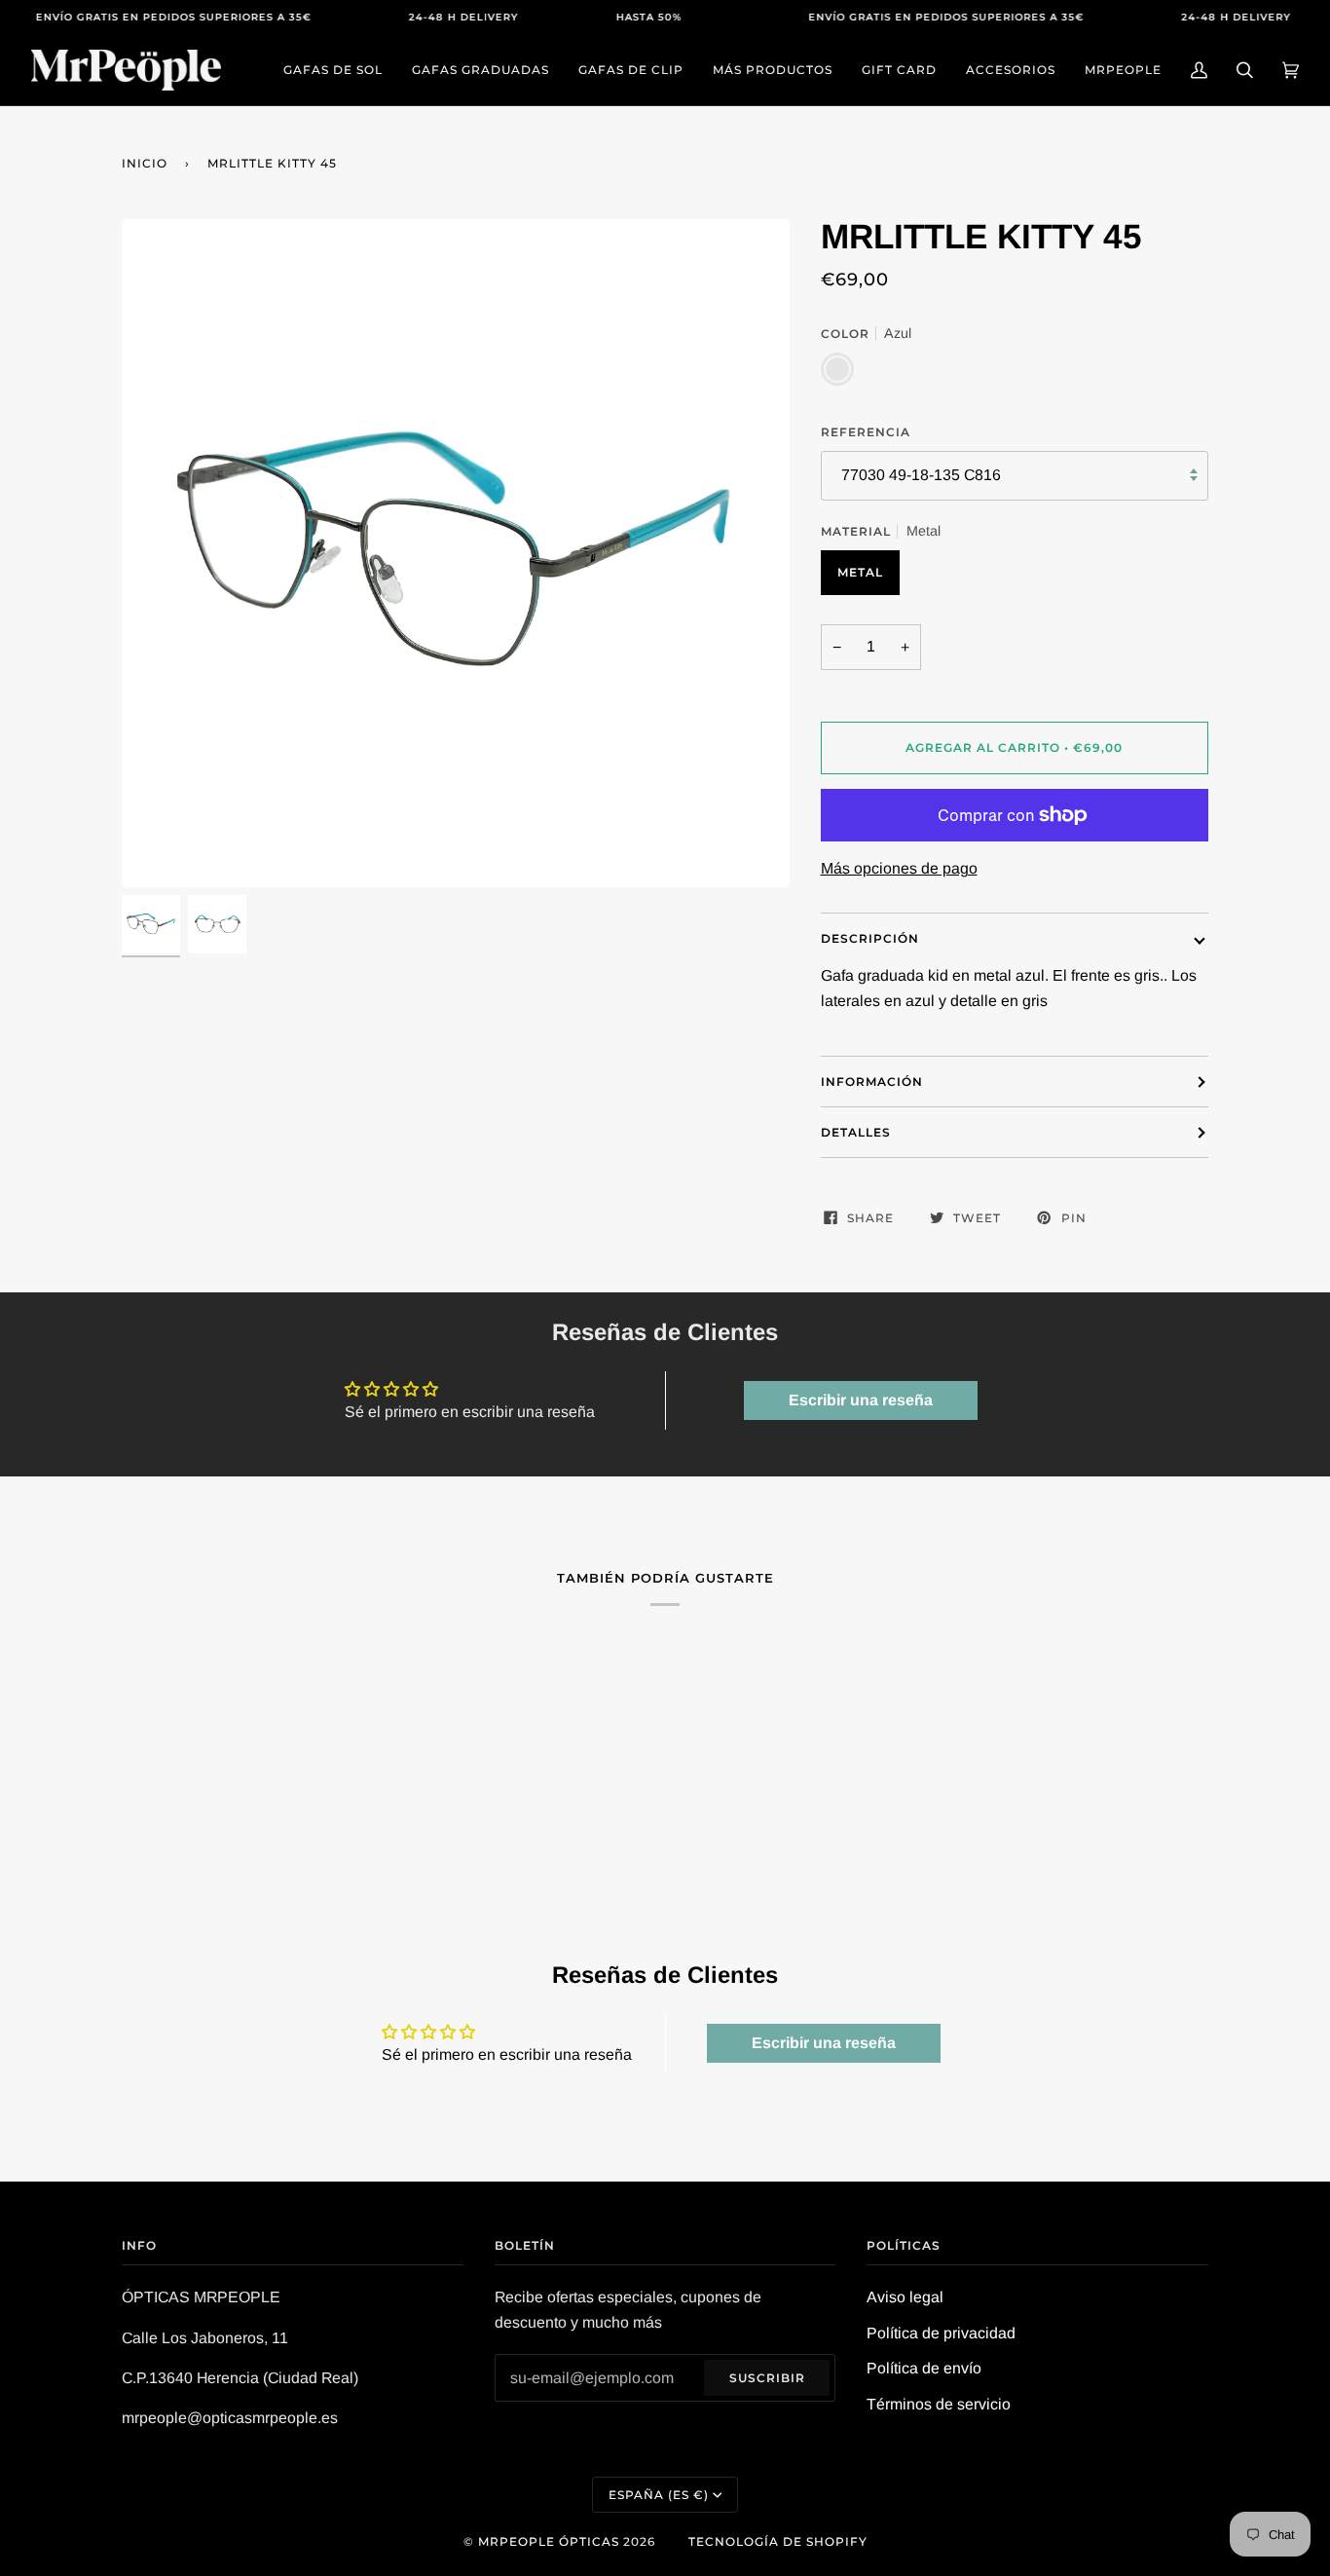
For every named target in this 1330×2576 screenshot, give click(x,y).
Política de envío (924, 2368)
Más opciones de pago (899, 868)
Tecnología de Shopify (778, 2541)
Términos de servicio (939, 2404)
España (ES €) (659, 2495)
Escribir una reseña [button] (861, 1400)
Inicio (145, 163)
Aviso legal (905, 2297)
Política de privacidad (941, 2333)
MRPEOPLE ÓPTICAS (549, 2541)
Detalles (856, 1132)
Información (872, 1082)
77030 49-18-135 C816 (921, 475)
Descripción (870, 938)
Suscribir (767, 2378)
